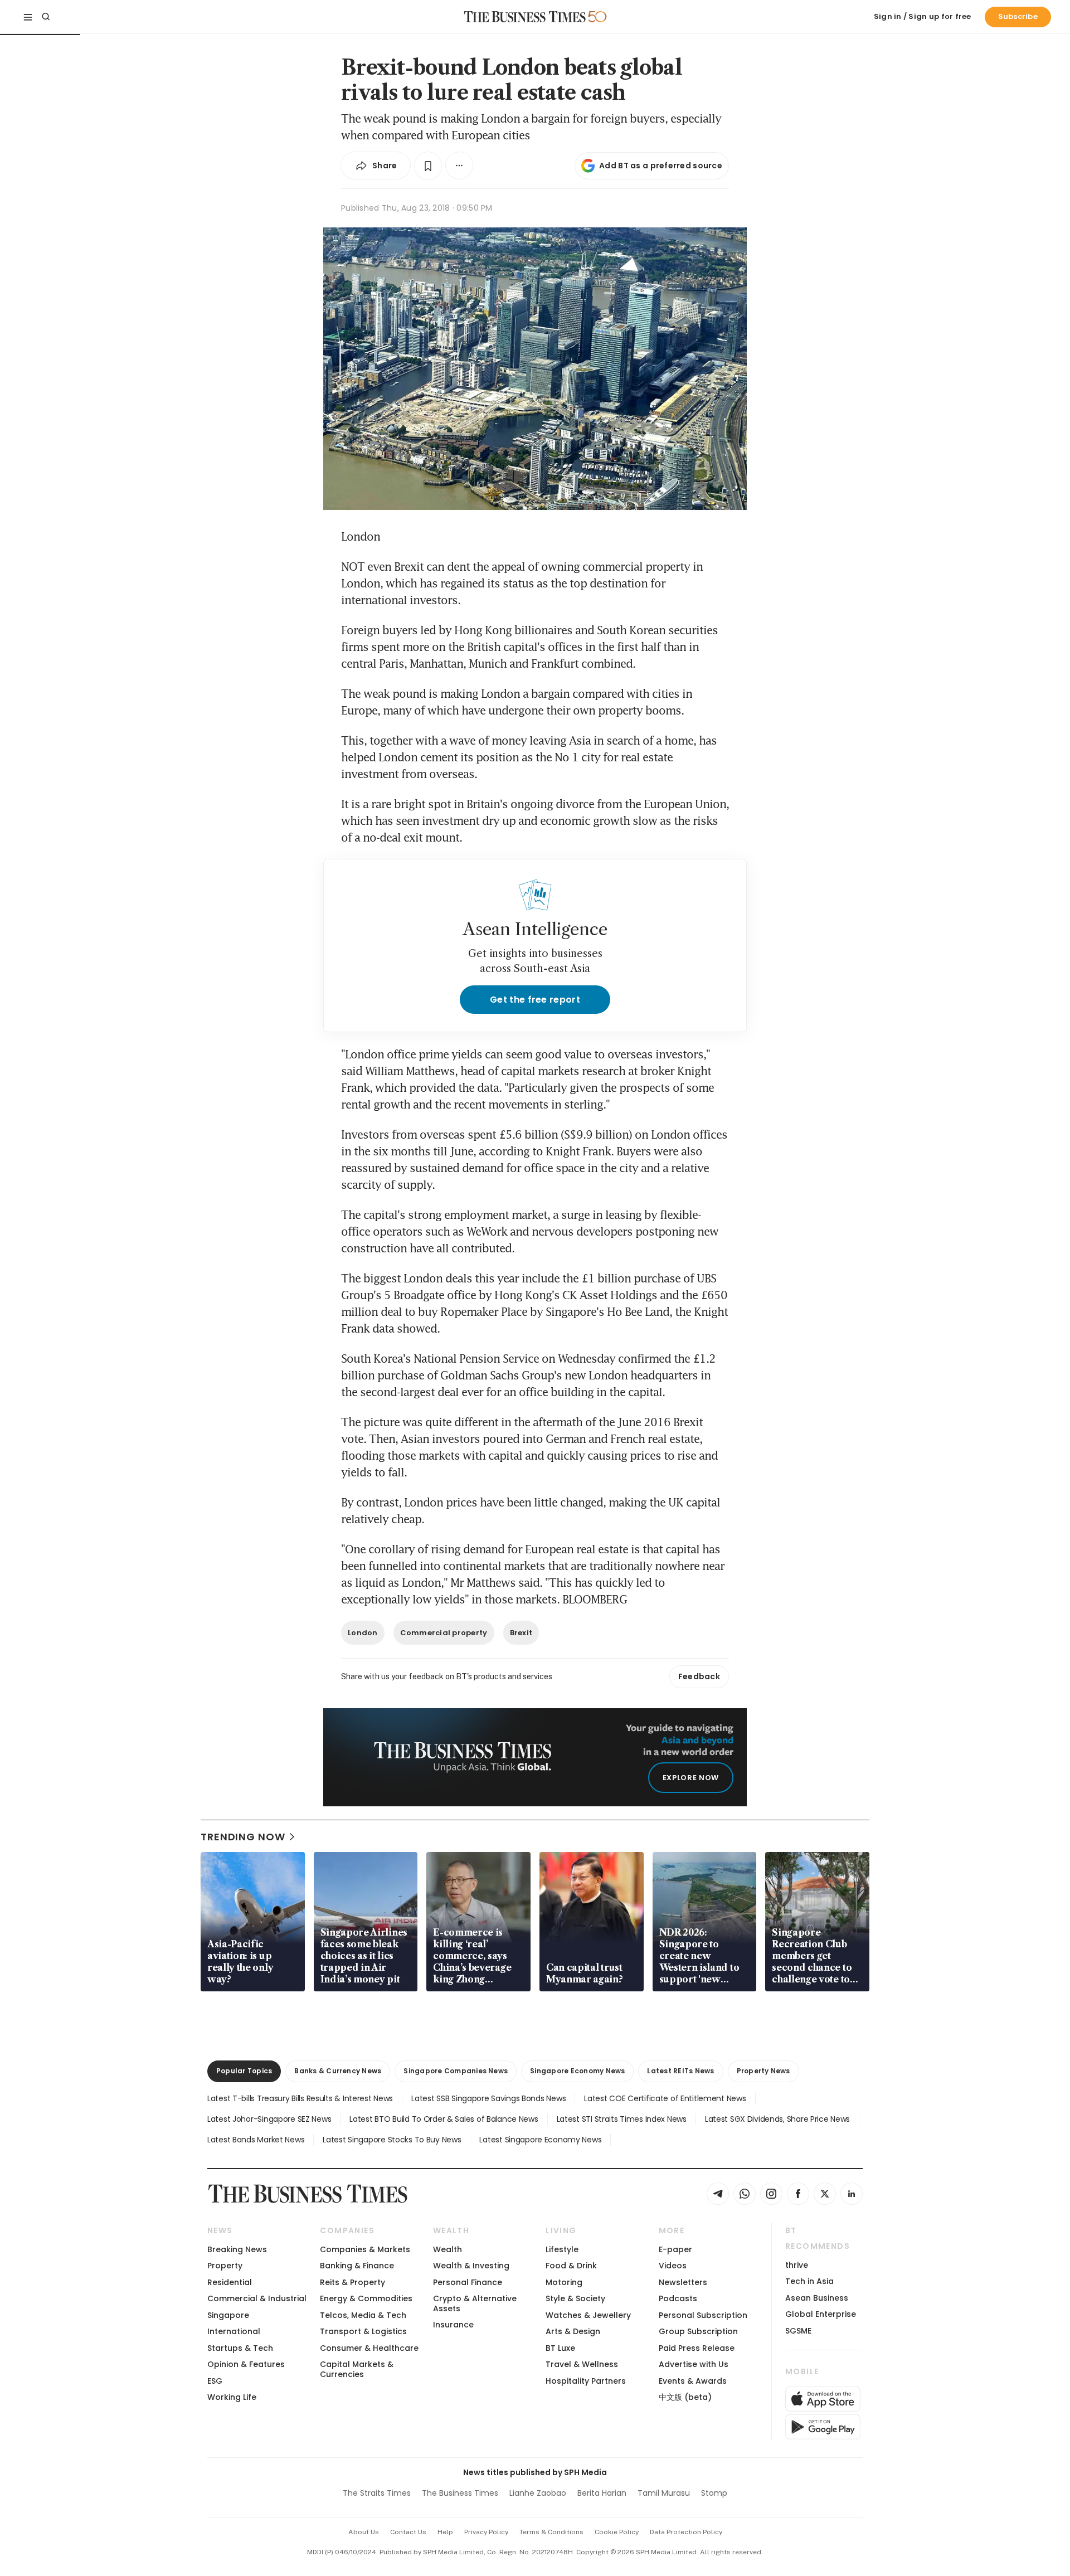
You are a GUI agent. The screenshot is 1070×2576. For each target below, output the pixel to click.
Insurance (453, 2325)
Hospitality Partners (586, 2381)
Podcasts (678, 2298)
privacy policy (486, 2532)
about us (364, 2532)
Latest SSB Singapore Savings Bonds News (488, 2098)
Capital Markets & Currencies (357, 2369)
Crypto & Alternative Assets (475, 2303)
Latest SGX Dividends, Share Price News (777, 2119)
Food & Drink (571, 2266)
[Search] (46, 17)
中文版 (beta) (685, 2397)
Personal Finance (468, 2282)
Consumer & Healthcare (369, 2348)
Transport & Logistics (363, 2331)
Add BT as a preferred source (661, 166)
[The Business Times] (525, 17)
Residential (230, 2282)
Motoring (564, 2282)
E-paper (675, 2249)
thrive (797, 2265)
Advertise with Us (694, 2364)
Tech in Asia (809, 2281)
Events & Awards (693, 2381)
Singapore (228, 2315)
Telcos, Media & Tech (363, 2315)
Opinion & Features (246, 2364)
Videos (673, 2266)
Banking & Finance (357, 2266)
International (234, 2331)
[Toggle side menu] (28, 17)
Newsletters (683, 2282)
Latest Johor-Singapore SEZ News (269, 2119)
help (445, 2532)
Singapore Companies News (456, 2071)
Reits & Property (352, 2282)
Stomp (714, 2493)
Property (225, 2266)
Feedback (699, 1676)
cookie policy (617, 2532)
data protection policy (686, 2532)
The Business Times (460, 2493)
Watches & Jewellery (588, 2315)
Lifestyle (562, 2249)
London (363, 1633)
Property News (763, 2071)
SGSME (798, 2331)
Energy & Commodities (366, 2298)
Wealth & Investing (471, 2266)
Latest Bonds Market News (256, 2140)
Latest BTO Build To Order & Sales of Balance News (444, 2119)
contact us (408, 2532)
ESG (215, 2381)
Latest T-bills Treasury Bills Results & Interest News (300, 2098)
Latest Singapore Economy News (540, 2140)
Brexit (521, 1633)
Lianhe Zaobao (538, 2493)
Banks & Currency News (338, 2071)
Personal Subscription (703, 2315)
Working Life (232, 2397)
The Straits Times (377, 2493)
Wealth (448, 2249)
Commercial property (444, 1633)
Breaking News (237, 2249)
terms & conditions (551, 2532)
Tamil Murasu (664, 2493)
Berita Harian (602, 2493)
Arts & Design (573, 2331)
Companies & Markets (365, 2249)
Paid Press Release (697, 2348)
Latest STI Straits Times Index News (622, 2119)
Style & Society (575, 2298)
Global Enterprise (821, 2314)
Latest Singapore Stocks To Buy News (392, 2140)
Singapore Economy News (577, 2071)
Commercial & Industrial (257, 2298)
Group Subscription (698, 2331)
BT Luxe (560, 2348)
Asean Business (817, 2298)
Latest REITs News (680, 2071)
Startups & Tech (240, 2348)
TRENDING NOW (243, 1837)
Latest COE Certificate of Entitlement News (665, 2098)
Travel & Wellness (582, 2364)
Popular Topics (244, 2071)
